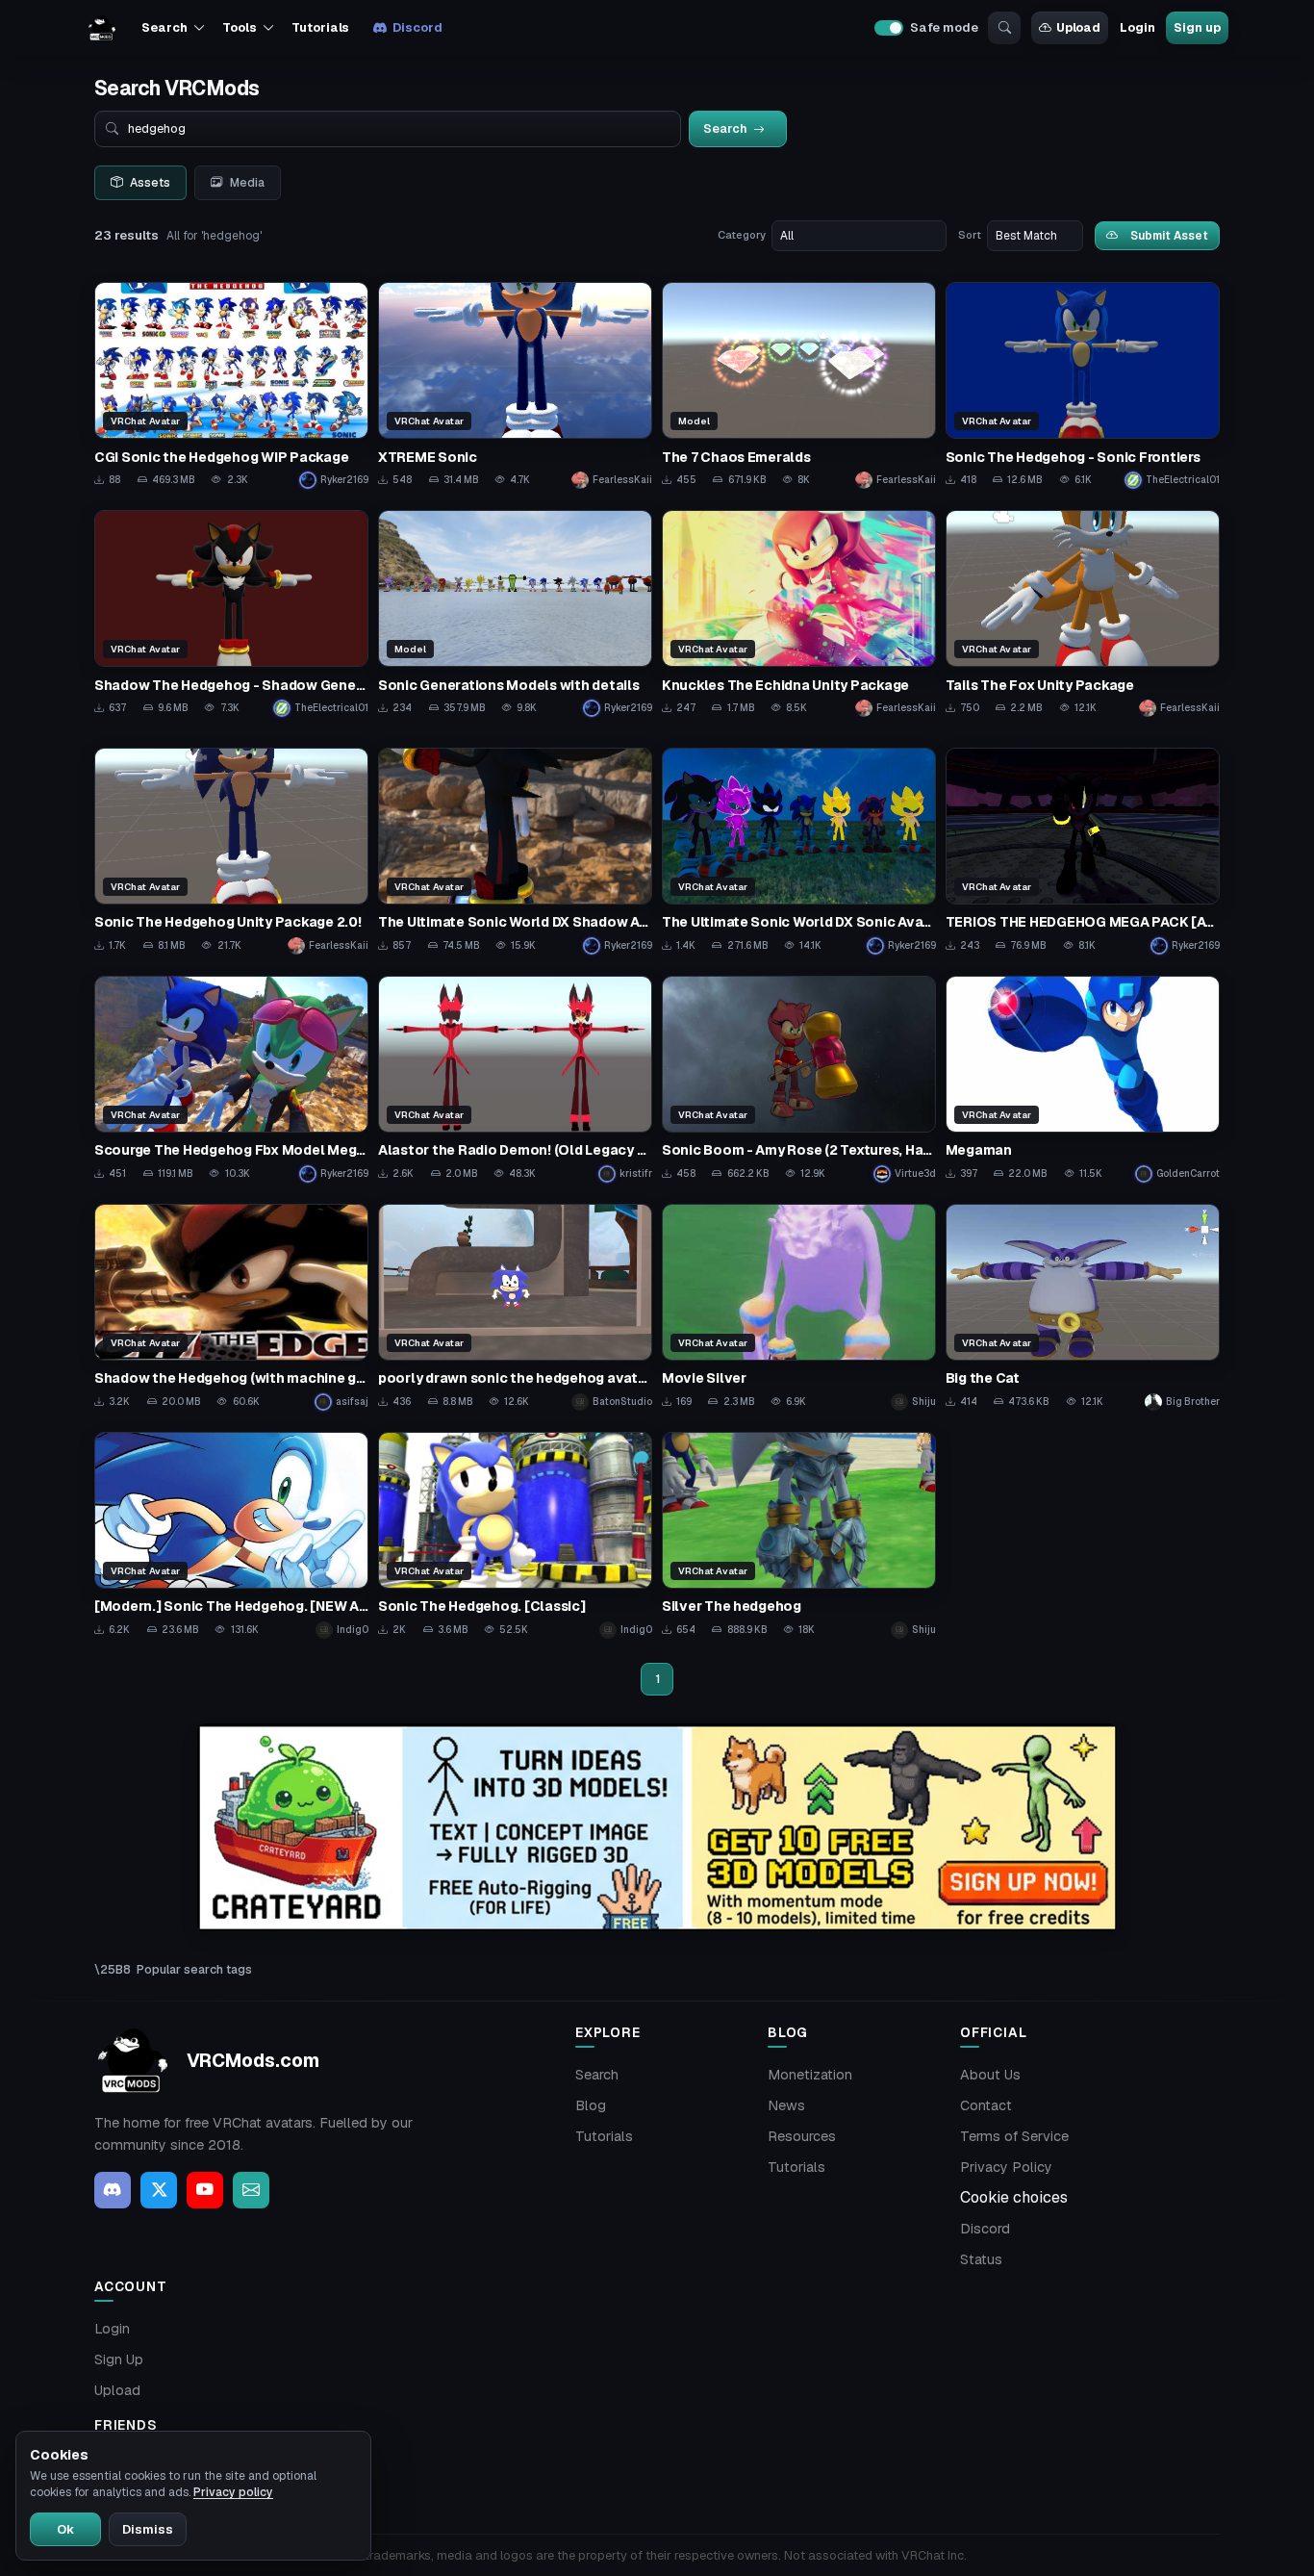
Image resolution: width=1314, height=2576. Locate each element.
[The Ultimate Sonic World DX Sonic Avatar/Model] (799, 851)
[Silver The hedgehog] (799, 1535)
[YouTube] (205, 2190)
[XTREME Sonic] (515, 385)
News (786, 2105)
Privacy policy (233, 2492)
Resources (802, 2136)
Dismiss (148, 2529)
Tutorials (320, 27)
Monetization (810, 2075)
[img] (657, 1828)
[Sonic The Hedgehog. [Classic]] (515, 1535)
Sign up (1197, 27)
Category (742, 235)
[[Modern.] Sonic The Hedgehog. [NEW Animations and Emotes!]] (231, 1535)
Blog (591, 2105)
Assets (150, 183)
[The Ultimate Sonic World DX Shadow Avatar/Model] (515, 851)
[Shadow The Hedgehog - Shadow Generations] (231, 613)
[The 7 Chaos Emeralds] (799, 385)
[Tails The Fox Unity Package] (1083, 613)
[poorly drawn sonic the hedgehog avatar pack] (515, 1307)
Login (1137, 27)
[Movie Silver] (799, 1307)
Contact (986, 2105)
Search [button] (164, 27)
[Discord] (113, 2190)
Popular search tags (194, 1969)
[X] (159, 2190)
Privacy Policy (1006, 2167)
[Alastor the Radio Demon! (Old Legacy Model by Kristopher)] (515, 1079)
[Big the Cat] (1083, 1307)
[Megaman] (1083, 1079)
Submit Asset (1169, 235)
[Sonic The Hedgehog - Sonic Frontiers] (1083, 385)
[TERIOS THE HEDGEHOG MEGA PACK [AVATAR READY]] (1083, 851)
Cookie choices (1014, 2197)
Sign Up (119, 2359)
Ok (65, 2529)
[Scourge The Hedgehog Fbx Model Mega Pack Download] (231, 1079)
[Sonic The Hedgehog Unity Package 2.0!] (231, 851)
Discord (417, 27)
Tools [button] (239, 27)
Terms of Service (1014, 2136)
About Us (990, 2075)
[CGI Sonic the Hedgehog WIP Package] (231, 385)
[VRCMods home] (102, 28)
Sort (970, 235)
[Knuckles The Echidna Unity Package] (799, 613)
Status (981, 2259)
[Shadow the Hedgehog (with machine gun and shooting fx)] (231, 1307)
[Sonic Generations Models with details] (515, 613)
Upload (1078, 27)
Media (247, 183)
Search (597, 2075)
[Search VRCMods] (1004, 28)
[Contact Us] (251, 2190)
